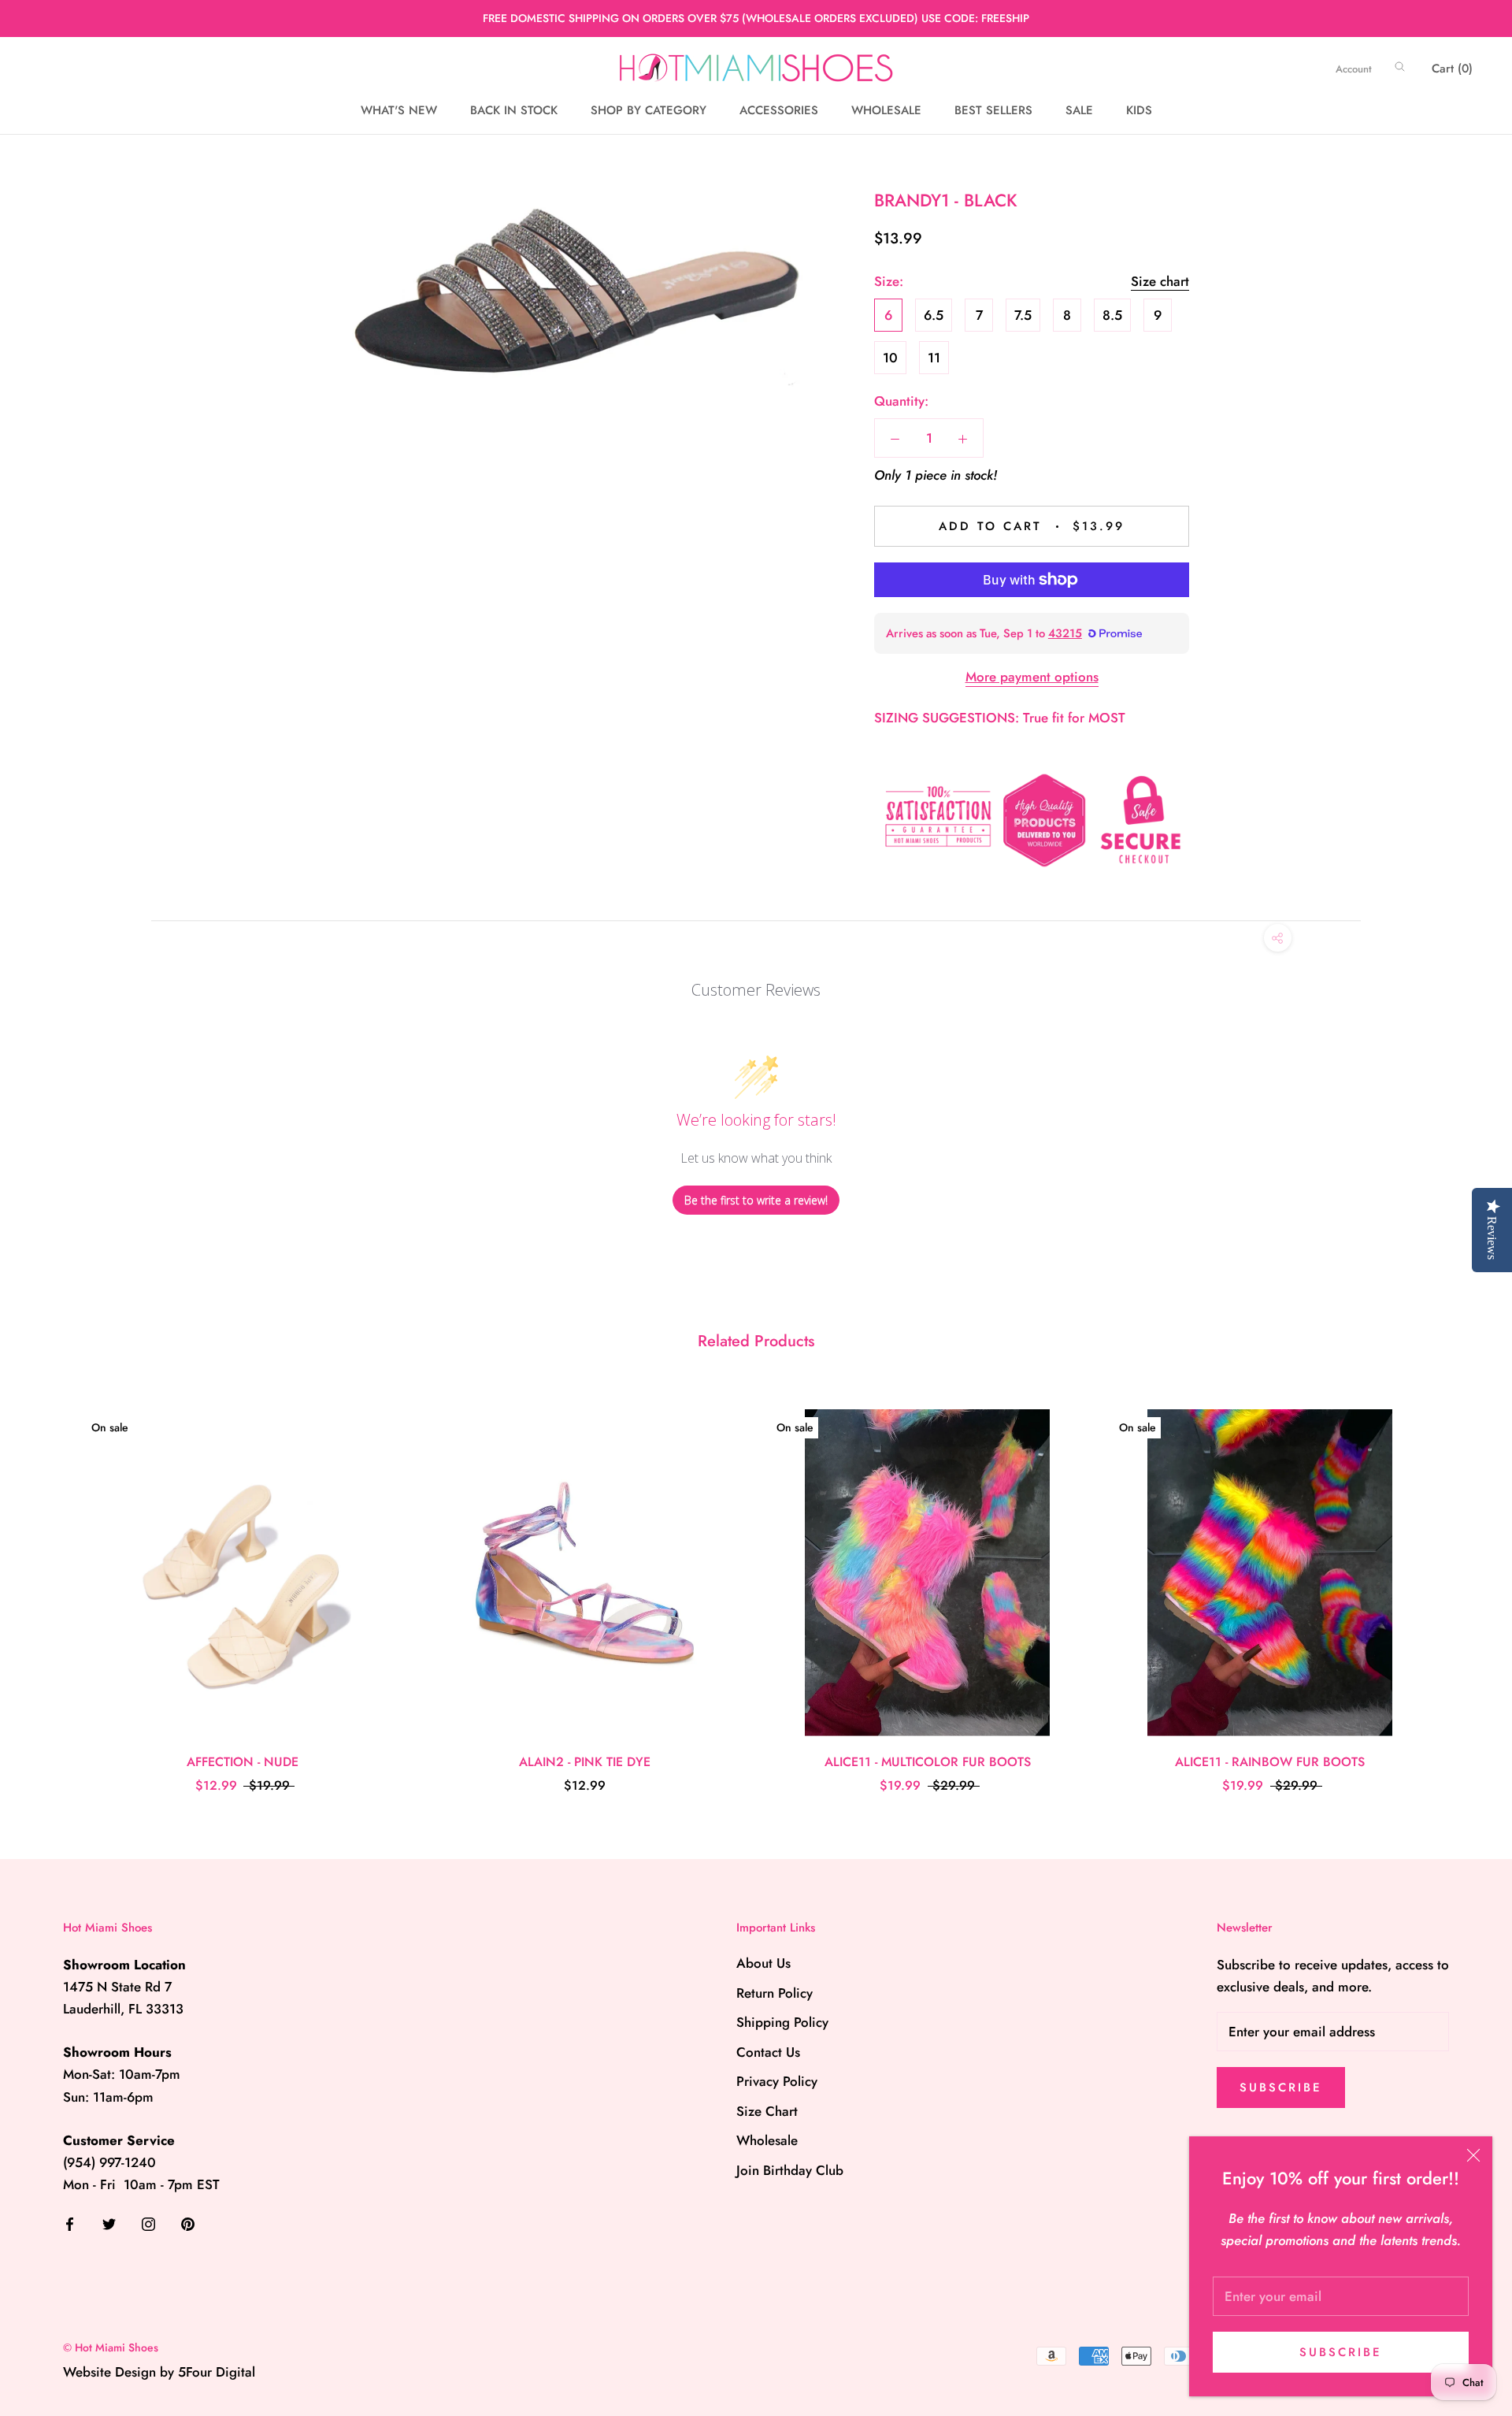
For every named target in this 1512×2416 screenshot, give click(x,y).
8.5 (1112, 315)
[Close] (1473, 2155)
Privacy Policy (777, 2081)
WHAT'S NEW (399, 110)
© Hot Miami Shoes (111, 2347)
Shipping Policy (782, 2022)
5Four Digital (217, 2372)
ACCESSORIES (779, 110)
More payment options (1032, 677)
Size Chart (767, 2111)
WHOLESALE (886, 110)
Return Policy (775, 1993)
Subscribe (1341, 2352)
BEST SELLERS (993, 110)
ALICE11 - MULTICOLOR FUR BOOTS (928, 1762)
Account (1354, 69)
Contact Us (768, 2052)
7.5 (1023, 315)
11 (934, 358)
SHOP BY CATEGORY (649, 110)
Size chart (1160, 281)
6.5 (934, 315)
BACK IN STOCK (514, 110)
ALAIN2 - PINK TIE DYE (585, 1762)
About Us (763, 1963)
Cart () (1452, 69)
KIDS (1139, 110)
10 (890, 358)
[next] (1463, 1585)
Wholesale (767, 2140)
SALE (1079, 110)
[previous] (49, 1585)
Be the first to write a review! (756, 1200)
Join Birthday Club (790, 2170)
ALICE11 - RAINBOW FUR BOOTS (1270, 1762)
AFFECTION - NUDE (243, 1762)
